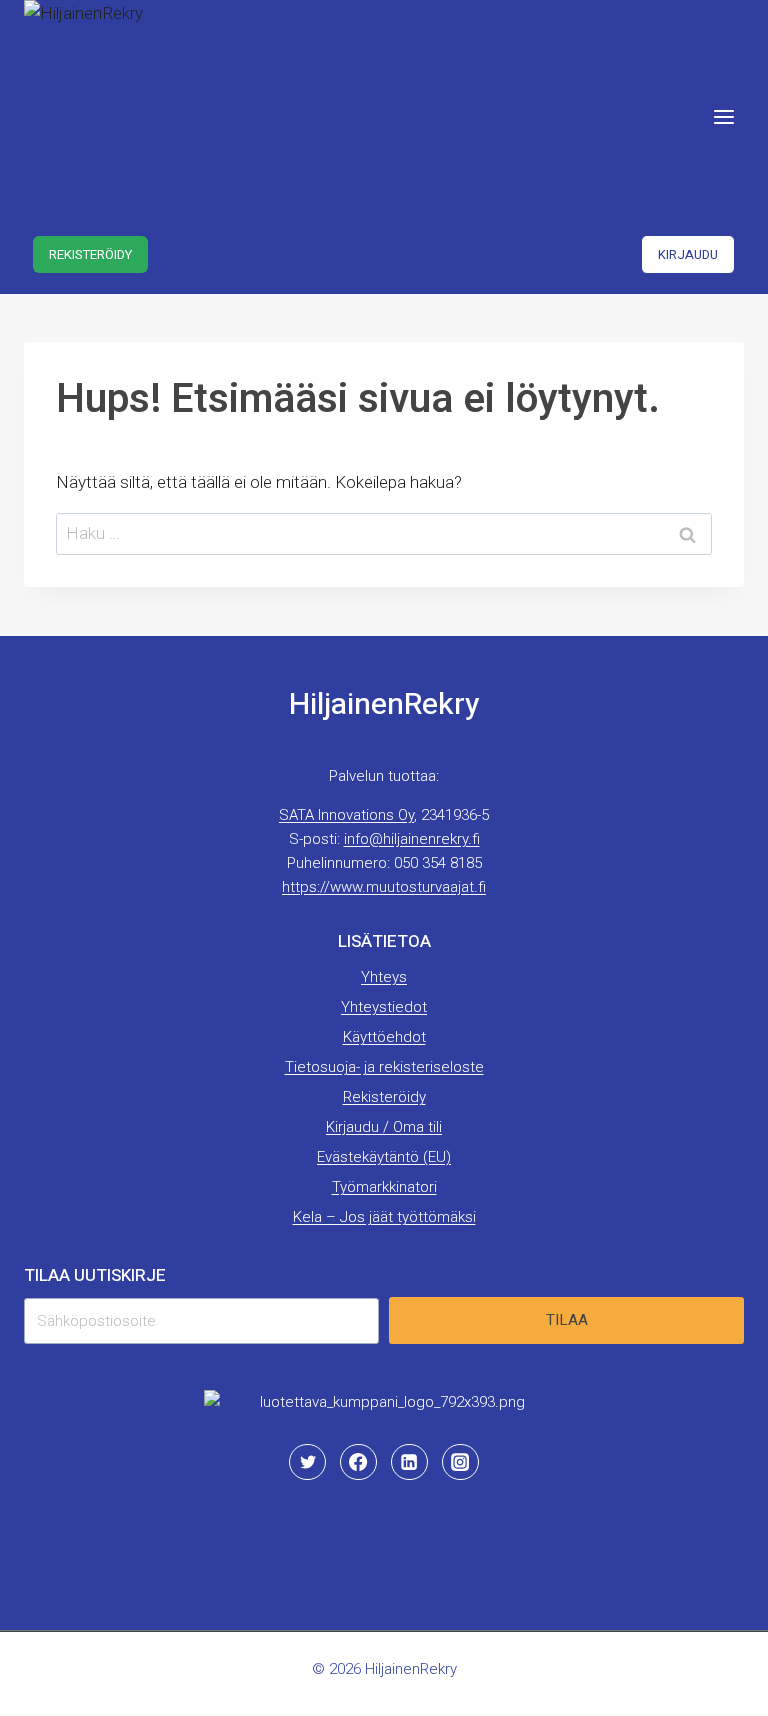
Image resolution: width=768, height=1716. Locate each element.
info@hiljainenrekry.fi (412, 839)
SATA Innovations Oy (346, 815)
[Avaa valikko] (723, 116)
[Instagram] (460, 1462)
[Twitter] (307, 1462)
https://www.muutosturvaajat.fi (384, 887)
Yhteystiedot (384, 1007)
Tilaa (567, 1320)
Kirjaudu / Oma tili (384, 1127)
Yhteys (384, 977)
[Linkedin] (409, 1462)
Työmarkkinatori (384, 1187)
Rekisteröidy (90, 254)
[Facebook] (358, 1462)
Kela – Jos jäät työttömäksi (384, 1217)
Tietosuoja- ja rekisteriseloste (384, 1067)
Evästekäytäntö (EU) (384, 1157)
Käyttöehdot (384, 1037)
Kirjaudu (688, 254)
